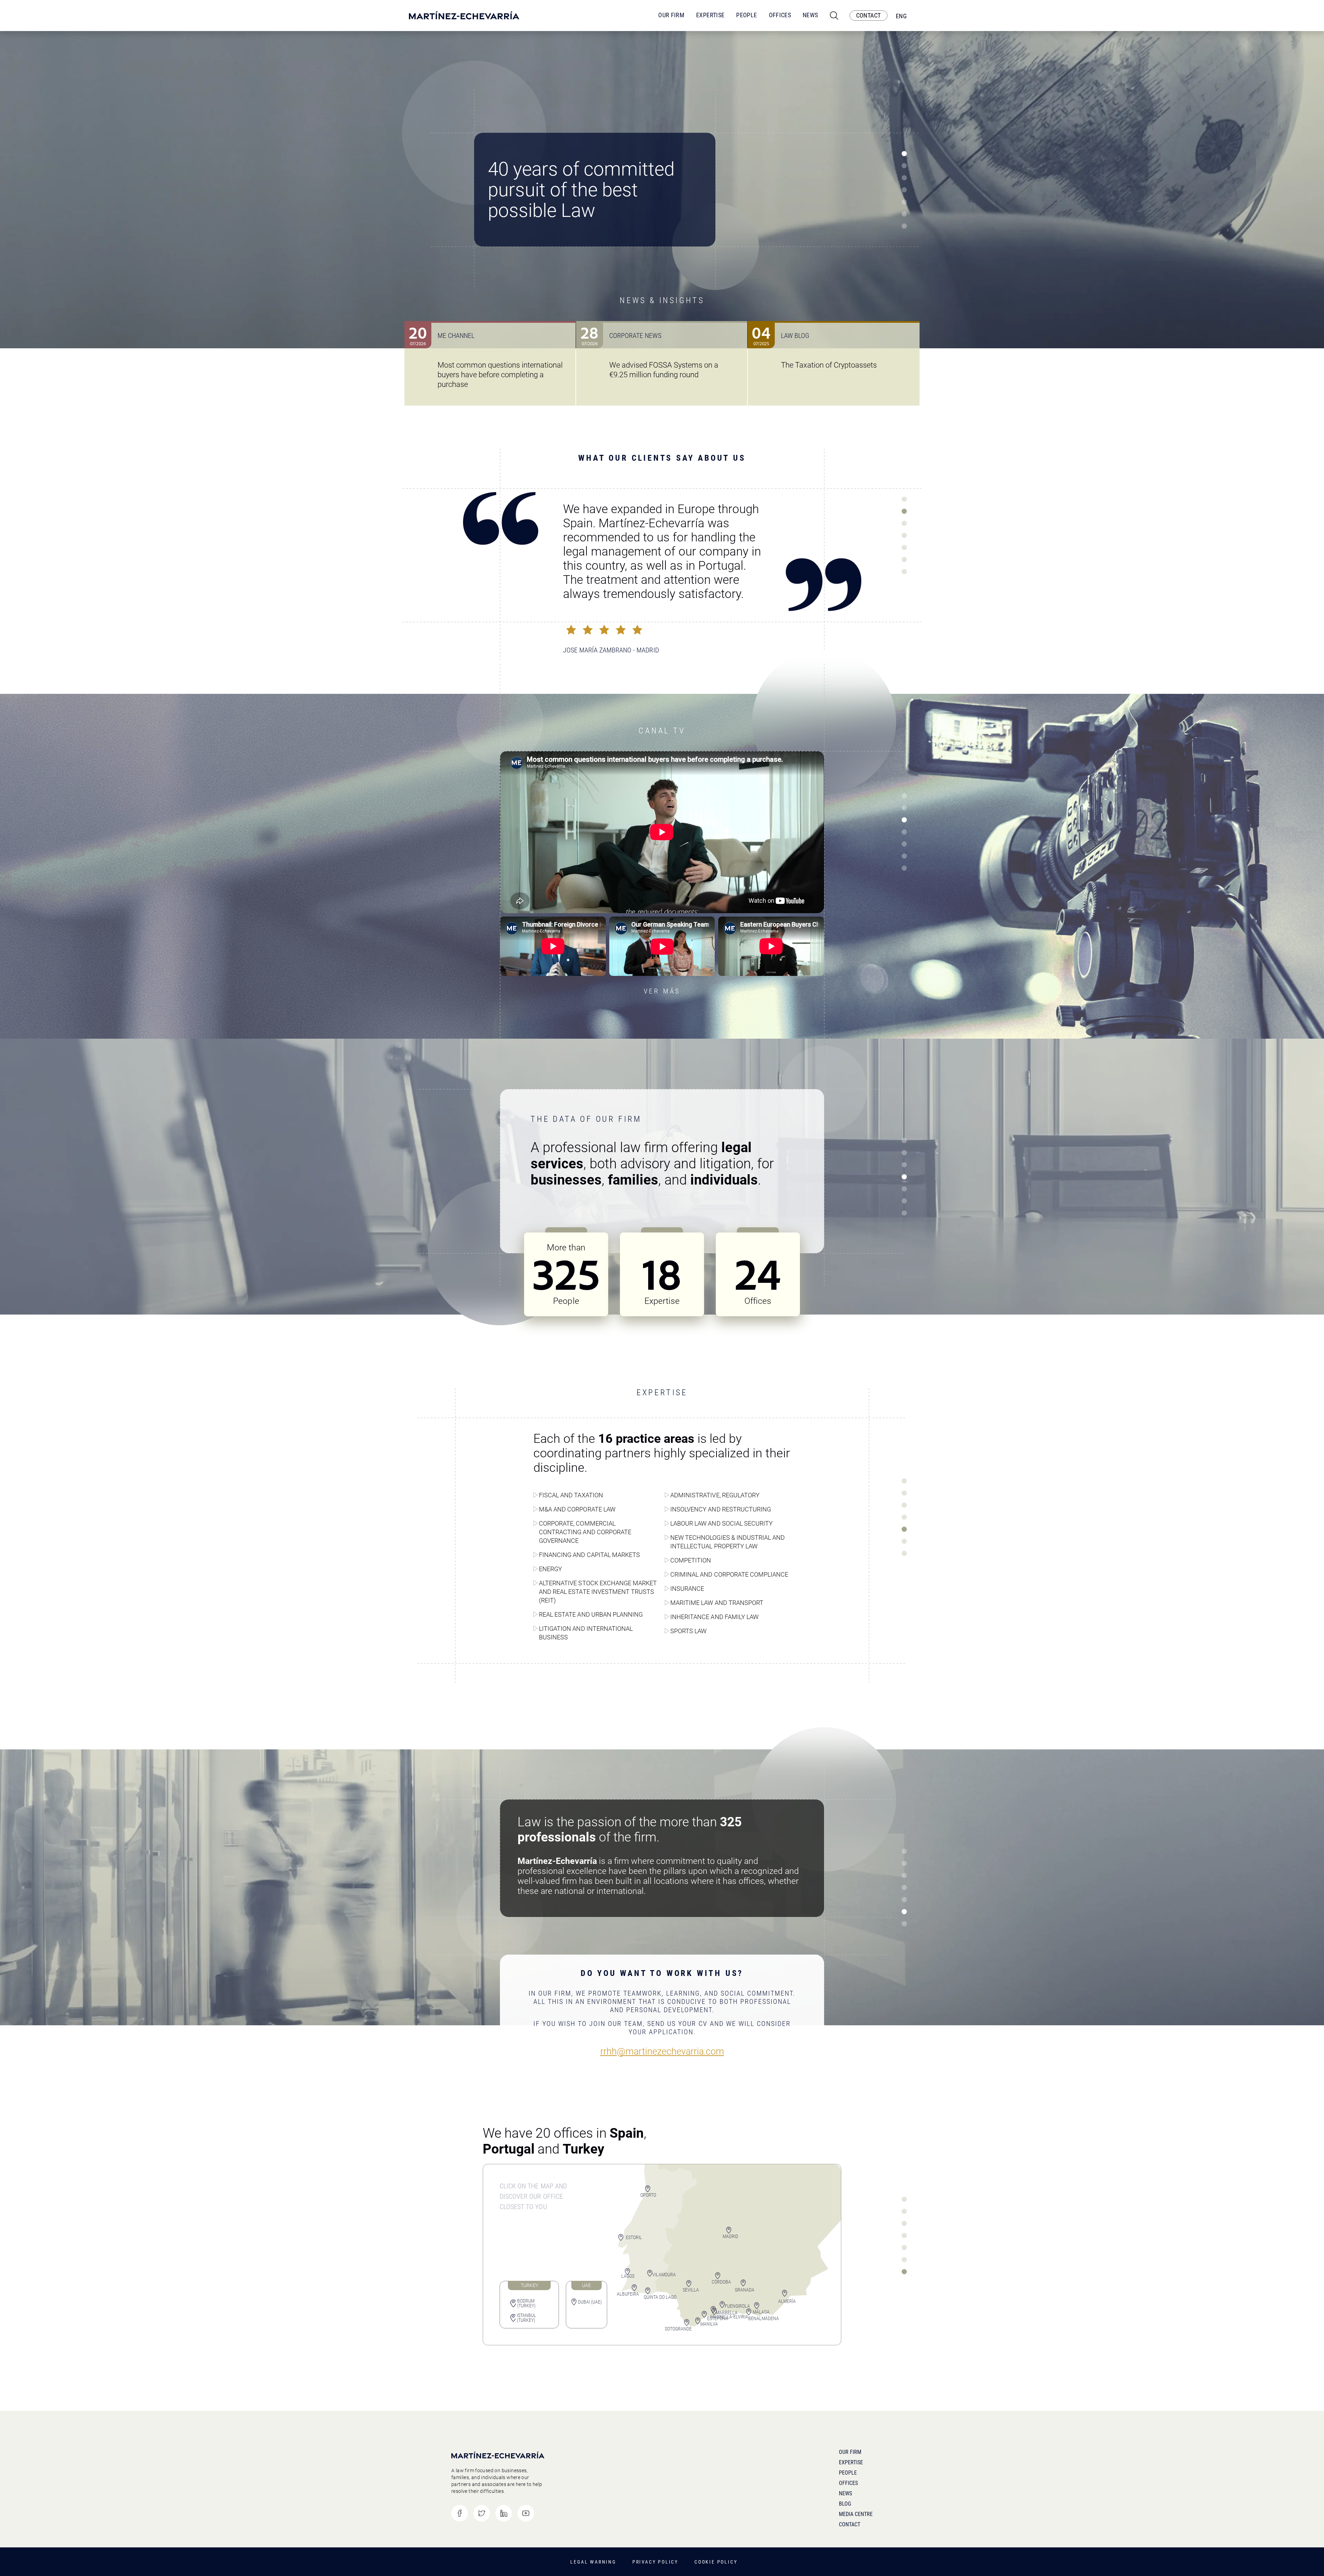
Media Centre (856, 2514)
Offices (780, 15)
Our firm (850, 2452)
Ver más (662, 991)
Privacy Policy (655, 2562)
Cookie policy (716, 2562)
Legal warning (593, 2562)
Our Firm (671, 15)
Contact (850, 2524)
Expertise (710, 15)
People (746, 15)
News (810, 15)
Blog (845, 2504)
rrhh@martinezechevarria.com (662, 2052)
